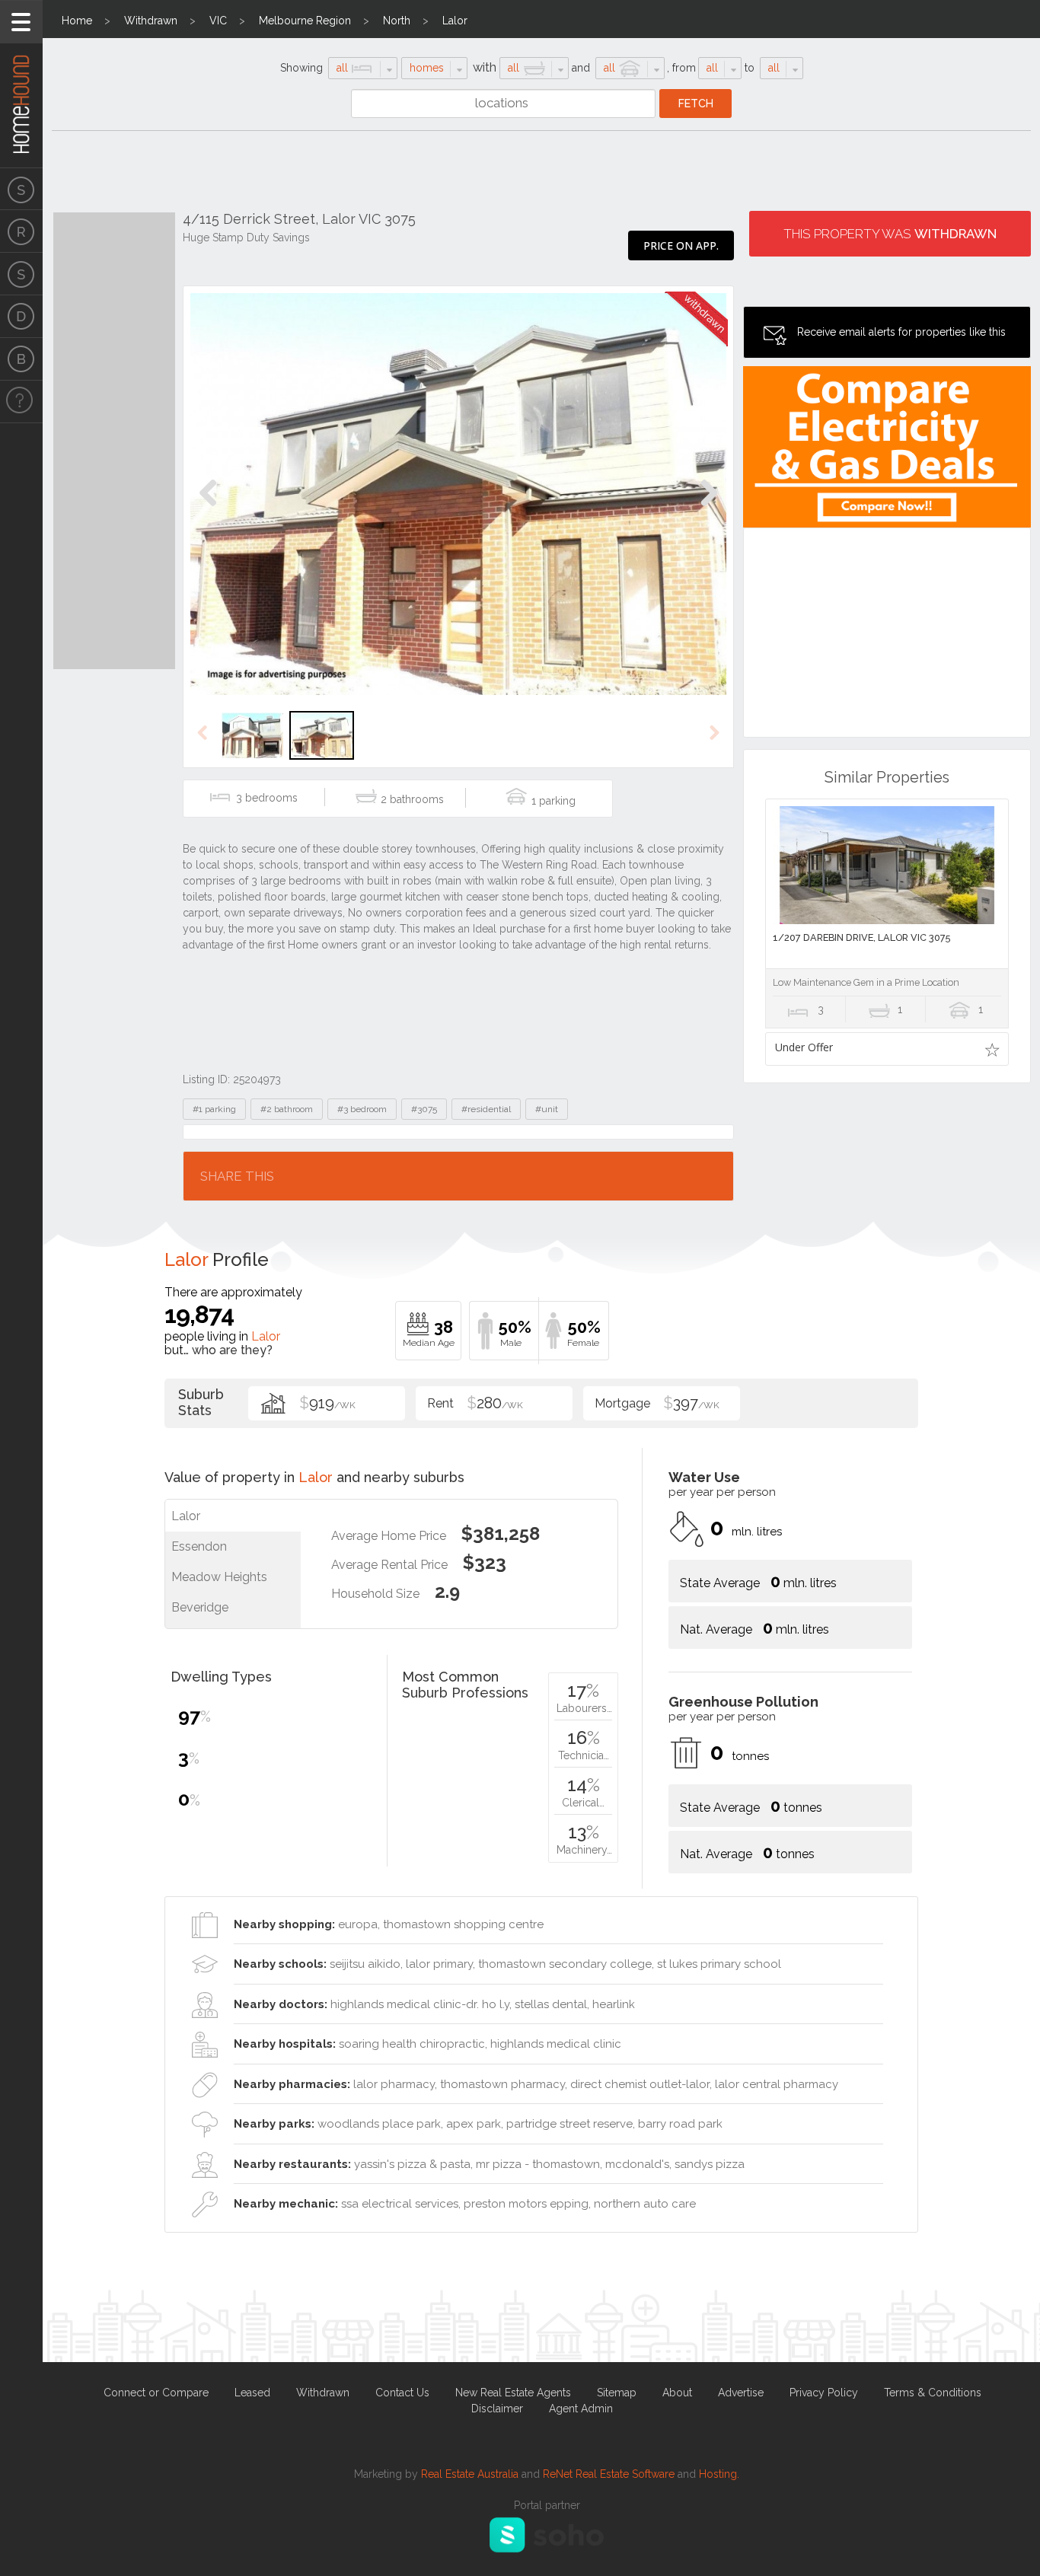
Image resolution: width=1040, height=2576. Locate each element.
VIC (218, 21)
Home (77, 21)
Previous (208, 509)
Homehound (21, 84)
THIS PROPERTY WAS (890, 234)
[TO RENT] (21, 231)
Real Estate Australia (470, 2474)
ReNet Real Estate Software (609, 2474)
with (485, 67)
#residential (486, 1109)
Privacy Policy (824, 2393)
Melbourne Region (305, 21)
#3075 (424, 1109)
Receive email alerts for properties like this (901, 332)
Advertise (741, 2393)
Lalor (455, 21)
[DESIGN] (21, 317)
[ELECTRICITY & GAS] (21, 402)
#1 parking (214, 1109)
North (397, 21)
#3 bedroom (362, 1109)
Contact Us (402, 2393)
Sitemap (617, 2393)
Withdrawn (151, 21)
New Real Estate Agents (513, 2393)
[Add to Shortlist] (992, 1049)
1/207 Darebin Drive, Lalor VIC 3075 (861, 937)
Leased (252, 2393)
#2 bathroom (287, 1109)
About (677, 2393)
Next (708, 509)
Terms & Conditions (933, 2393)
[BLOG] (21, 359)
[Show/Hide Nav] (21, 22)
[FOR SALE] (21, 189)
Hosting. (719, 2474)
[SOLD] (21, 274)
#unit (547, 1109)
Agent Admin (581, 2409)
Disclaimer (497, 2409)
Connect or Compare (156, 2393)
